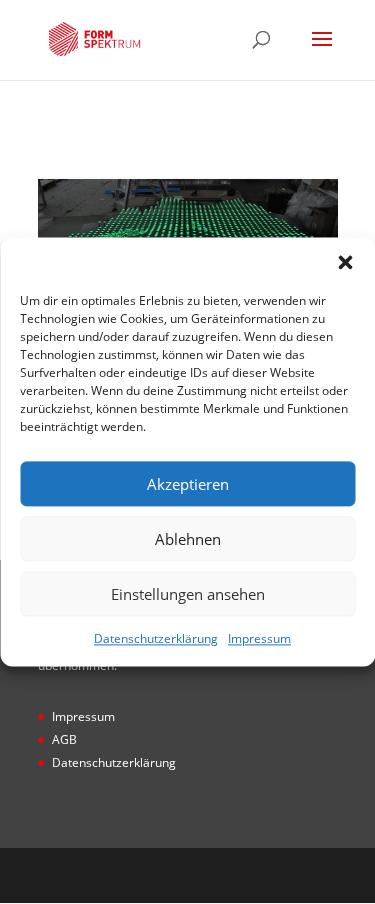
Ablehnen (188, 539)
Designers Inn (218, 875)
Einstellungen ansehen (188, 594)
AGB (64, 739)
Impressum (259, 638)
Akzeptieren (188, 484)
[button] (345, 262)
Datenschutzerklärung (156, 638)
